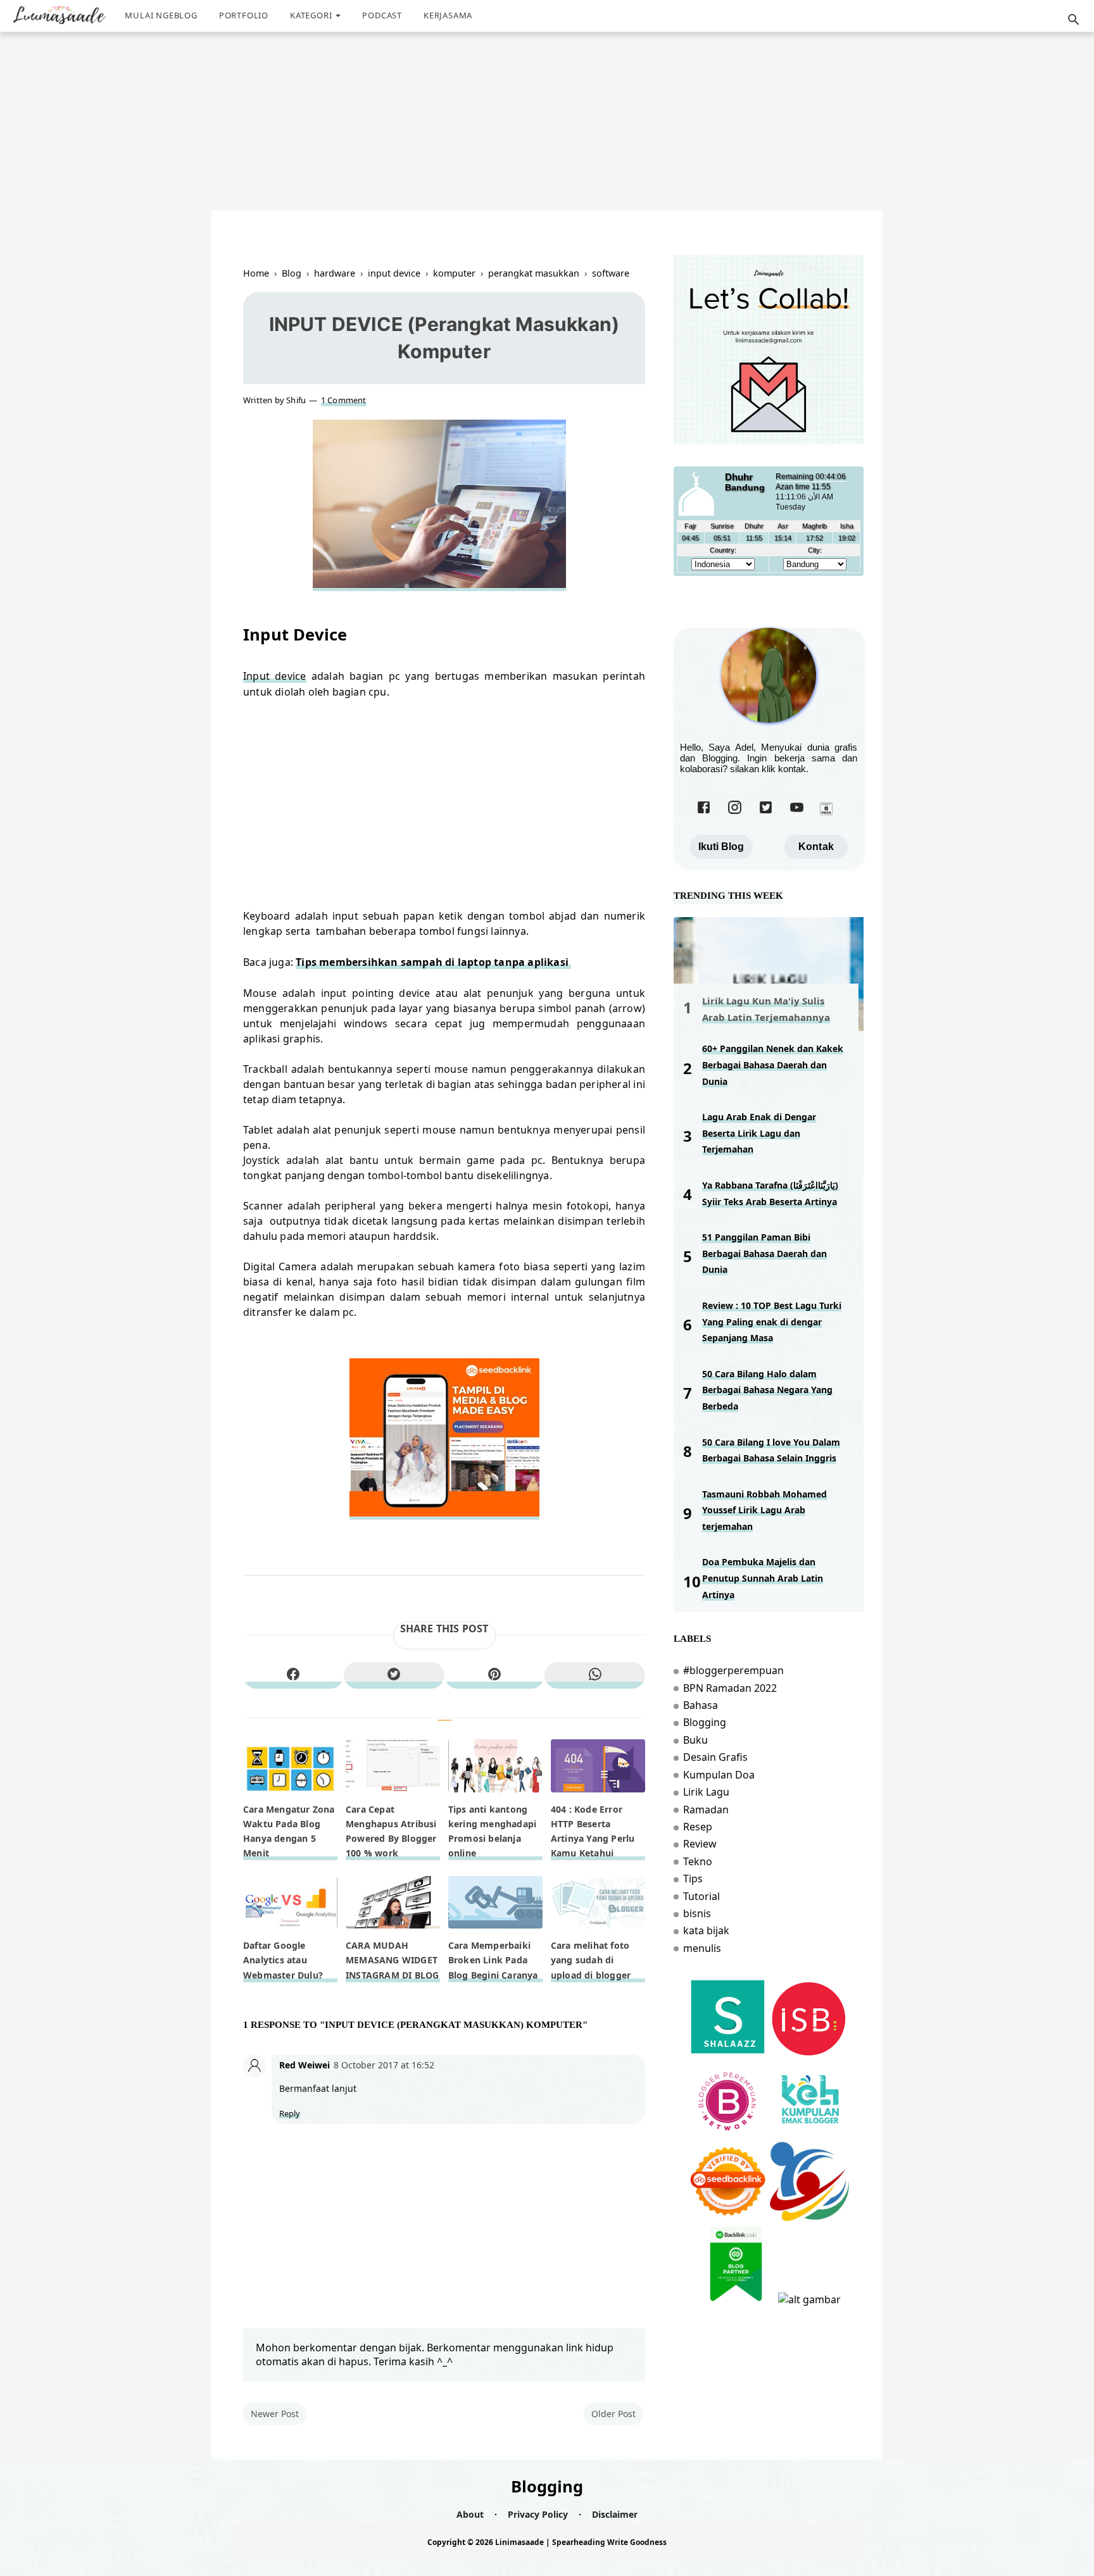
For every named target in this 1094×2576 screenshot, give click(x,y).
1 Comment (344, 400)
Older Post (613, 2414)
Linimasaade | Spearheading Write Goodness (581, 2542)
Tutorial (701, 1896)
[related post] (290, 1766)
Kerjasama (448, 15)
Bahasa (701, 1705)
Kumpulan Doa (719, 1775)
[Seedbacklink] (728, 2217)
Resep (698, 1827)
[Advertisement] (550, 106)
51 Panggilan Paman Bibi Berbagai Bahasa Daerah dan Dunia (764, 1253)
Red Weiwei (305, 2065)
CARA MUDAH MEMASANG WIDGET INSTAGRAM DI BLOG (392, 1960)
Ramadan (706, 1810)
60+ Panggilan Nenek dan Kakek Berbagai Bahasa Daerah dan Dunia (773, 1065)
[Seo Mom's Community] (809, 2217)
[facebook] (293, 1675)
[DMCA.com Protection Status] (826, 812)
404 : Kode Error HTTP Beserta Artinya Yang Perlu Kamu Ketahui (593, 1831)
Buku (695, 1740)
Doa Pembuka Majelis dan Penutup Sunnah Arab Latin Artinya (763, 1578)
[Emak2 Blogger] (809, 2135)
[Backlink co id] (736, 2299)
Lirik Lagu (706, 1792)
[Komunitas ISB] (809, 2053)
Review (700, 1844)
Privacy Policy (538, 2514)
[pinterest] (495, 1675)
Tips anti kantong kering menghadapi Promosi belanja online (492, 1831)
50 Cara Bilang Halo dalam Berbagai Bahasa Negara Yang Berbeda (767, 1390)
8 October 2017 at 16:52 (384, 2065)
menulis (702, 1948)
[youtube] (797, 812)
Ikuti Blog (721, 847)
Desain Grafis (715, 1757)
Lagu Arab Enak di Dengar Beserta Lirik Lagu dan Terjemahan (759, 1133)
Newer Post (275, 2414)
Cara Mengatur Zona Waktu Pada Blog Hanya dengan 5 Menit (289, 1831)
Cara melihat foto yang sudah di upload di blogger (591, 1960)
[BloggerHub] (809, 2299)
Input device (275, 676)
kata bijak (706, 1930)
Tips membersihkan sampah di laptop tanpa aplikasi (433, 962)
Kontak (816, 847)
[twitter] (394, 1675)
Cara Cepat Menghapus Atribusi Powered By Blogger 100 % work (391, 1831)
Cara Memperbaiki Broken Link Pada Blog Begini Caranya (493, 1960)
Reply (290, 2114)
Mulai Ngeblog (161, 15)
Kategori (311, 15)
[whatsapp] (595, 1675)
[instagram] (735, 812)
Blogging (705, 1722)
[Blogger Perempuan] (728, 2135)
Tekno (698, 1861)
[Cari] (1074, 23)
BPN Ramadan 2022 (730, 1688)
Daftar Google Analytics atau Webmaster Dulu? (283, 1960)
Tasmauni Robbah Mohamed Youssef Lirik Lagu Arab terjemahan (764, 1510)
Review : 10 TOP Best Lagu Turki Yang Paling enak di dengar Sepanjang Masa (772, 1322)
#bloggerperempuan (733, 1670)
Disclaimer (615, 2514)
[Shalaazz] (728, 2053)
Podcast (382, 15)
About (470, 2514)
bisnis (697, 1913)
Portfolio (244, 15)
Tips (693, 1879)
